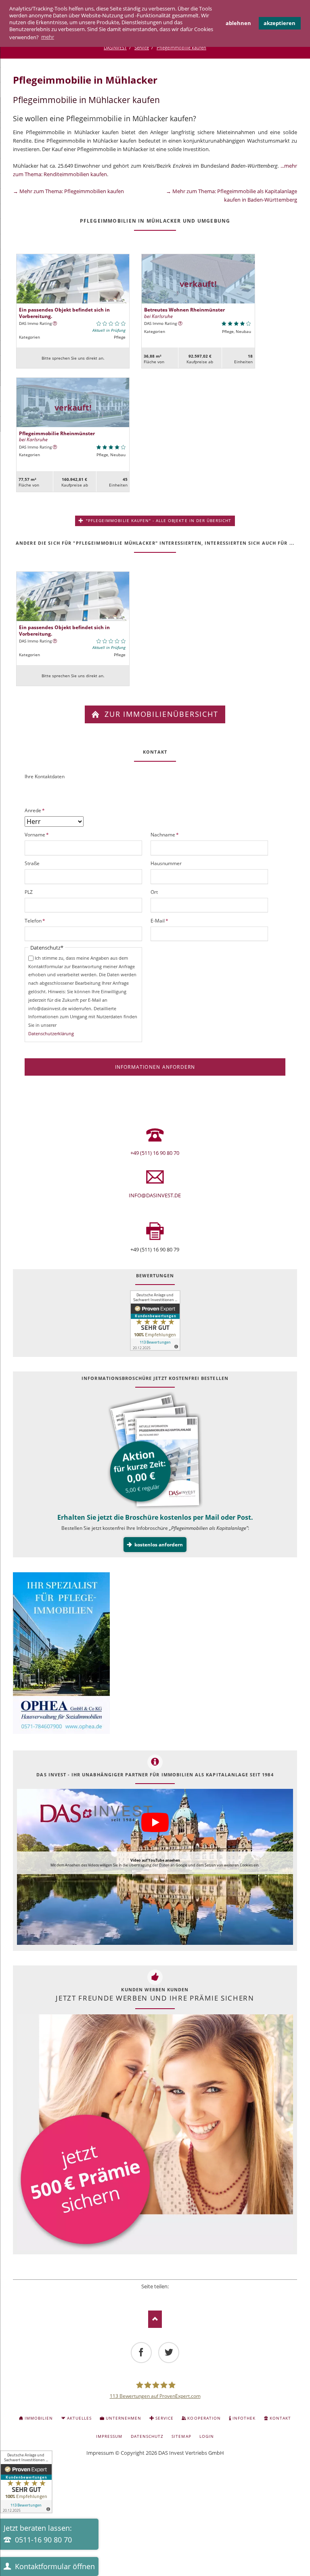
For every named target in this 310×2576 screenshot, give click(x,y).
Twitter (144, 2296)
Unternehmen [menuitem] (124, 2418)
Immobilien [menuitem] (39, 2418)
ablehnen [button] (238, 23)
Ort (154, 892)
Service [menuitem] (164, 2418)
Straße (32, 863)
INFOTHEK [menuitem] (244, 2418)
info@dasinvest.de (155, 1195)
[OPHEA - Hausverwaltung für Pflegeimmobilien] (155, 1654)
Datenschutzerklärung (51, 1033)
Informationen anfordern (155, 1067)
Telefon (36, 920)
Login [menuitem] (207, 2436)
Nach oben (155, 2319)
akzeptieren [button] (280, 23)
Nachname (165, 834)
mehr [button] (48, 37)
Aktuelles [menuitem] (79, 2418)
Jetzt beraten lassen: (38, 2534)
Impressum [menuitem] (109, 2436)
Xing (166, 2296)
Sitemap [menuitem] (181, 2436)
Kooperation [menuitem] (204, 2418)
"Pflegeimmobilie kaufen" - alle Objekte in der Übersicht (158, 520)
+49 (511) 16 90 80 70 (155, 1153)
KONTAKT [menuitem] (280, 2418)
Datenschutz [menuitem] (147, 2436)
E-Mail (161, 920)
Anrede (36, 810)
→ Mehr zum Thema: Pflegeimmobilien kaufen (68, 191)
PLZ (29, 892)
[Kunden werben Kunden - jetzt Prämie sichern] (155, 2132)
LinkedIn (155, 2296)
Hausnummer (166, 863)
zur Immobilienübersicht (160, 714)
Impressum (100, 2453)
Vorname (37, 834)
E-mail (177, 2296)
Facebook (133, 2296)
